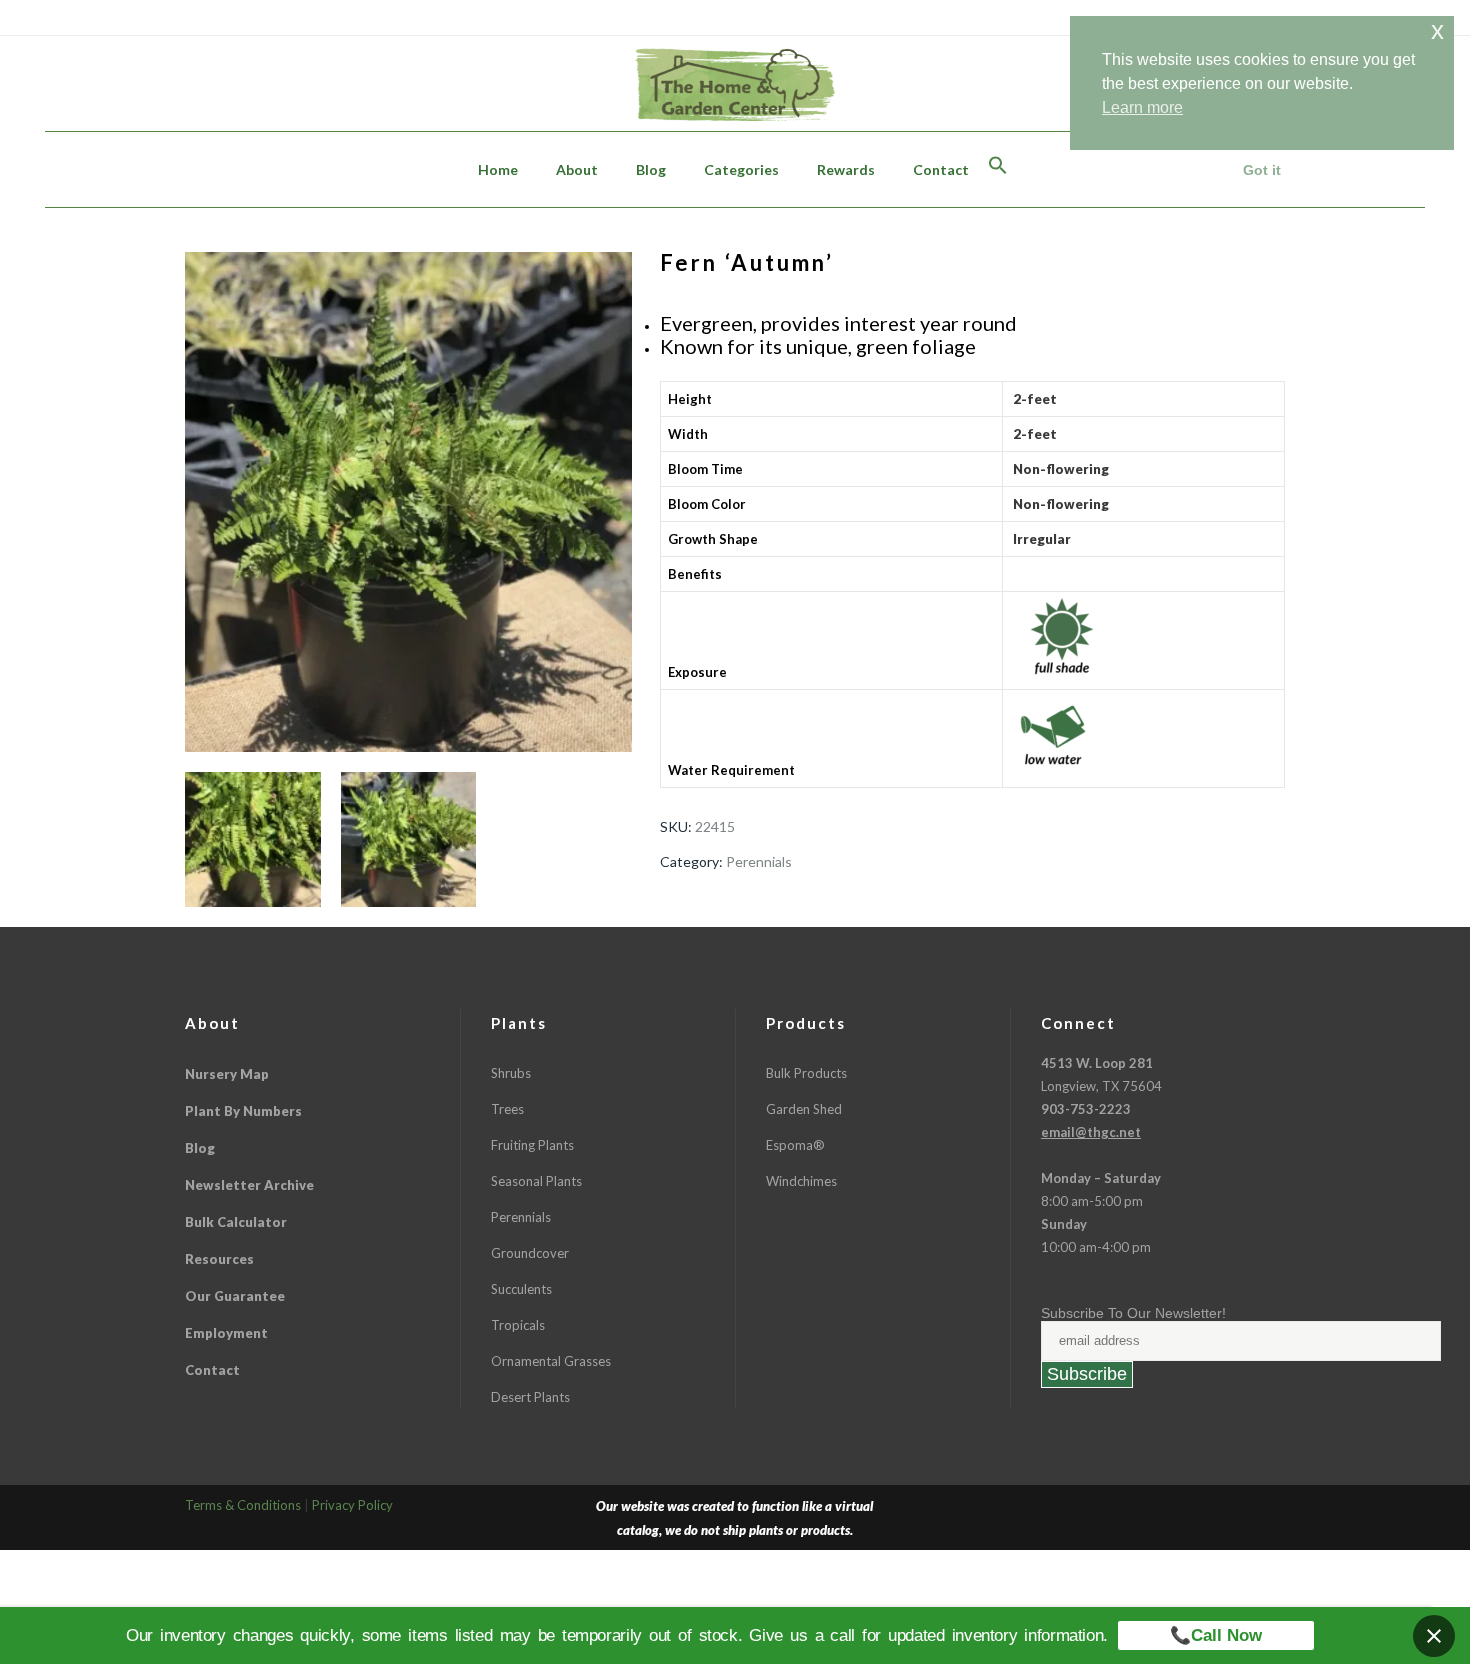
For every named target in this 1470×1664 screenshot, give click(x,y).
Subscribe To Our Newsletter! (1133, 1313)
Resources (219, 1259)
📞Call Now (1216, 1635)
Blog (200, 1148)
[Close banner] (1434, 1636)
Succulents (521, 1289)
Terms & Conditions (243, 1505)
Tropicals (518, 1325)
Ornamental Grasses (551, 1361)
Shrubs (511, 1073)
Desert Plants (530, 1397)
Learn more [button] (1142, 107)
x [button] (1437, 30)
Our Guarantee (235, 1296)
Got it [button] (1262, 170)
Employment (226, 1333)
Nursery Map (227, 1074)
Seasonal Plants (536, 1181)
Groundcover (530, 1253)
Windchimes (801, 1181)
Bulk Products (806, 1073)
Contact (212, 1370)
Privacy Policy (352, 1505)
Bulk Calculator (236, 1222)
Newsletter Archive (249, 1185)
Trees (507, 1109)
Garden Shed (804, 1109)
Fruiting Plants (532, 1145)
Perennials (759, 861)
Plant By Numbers (243, 1111)
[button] (998, 169)
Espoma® (795, 1145)
